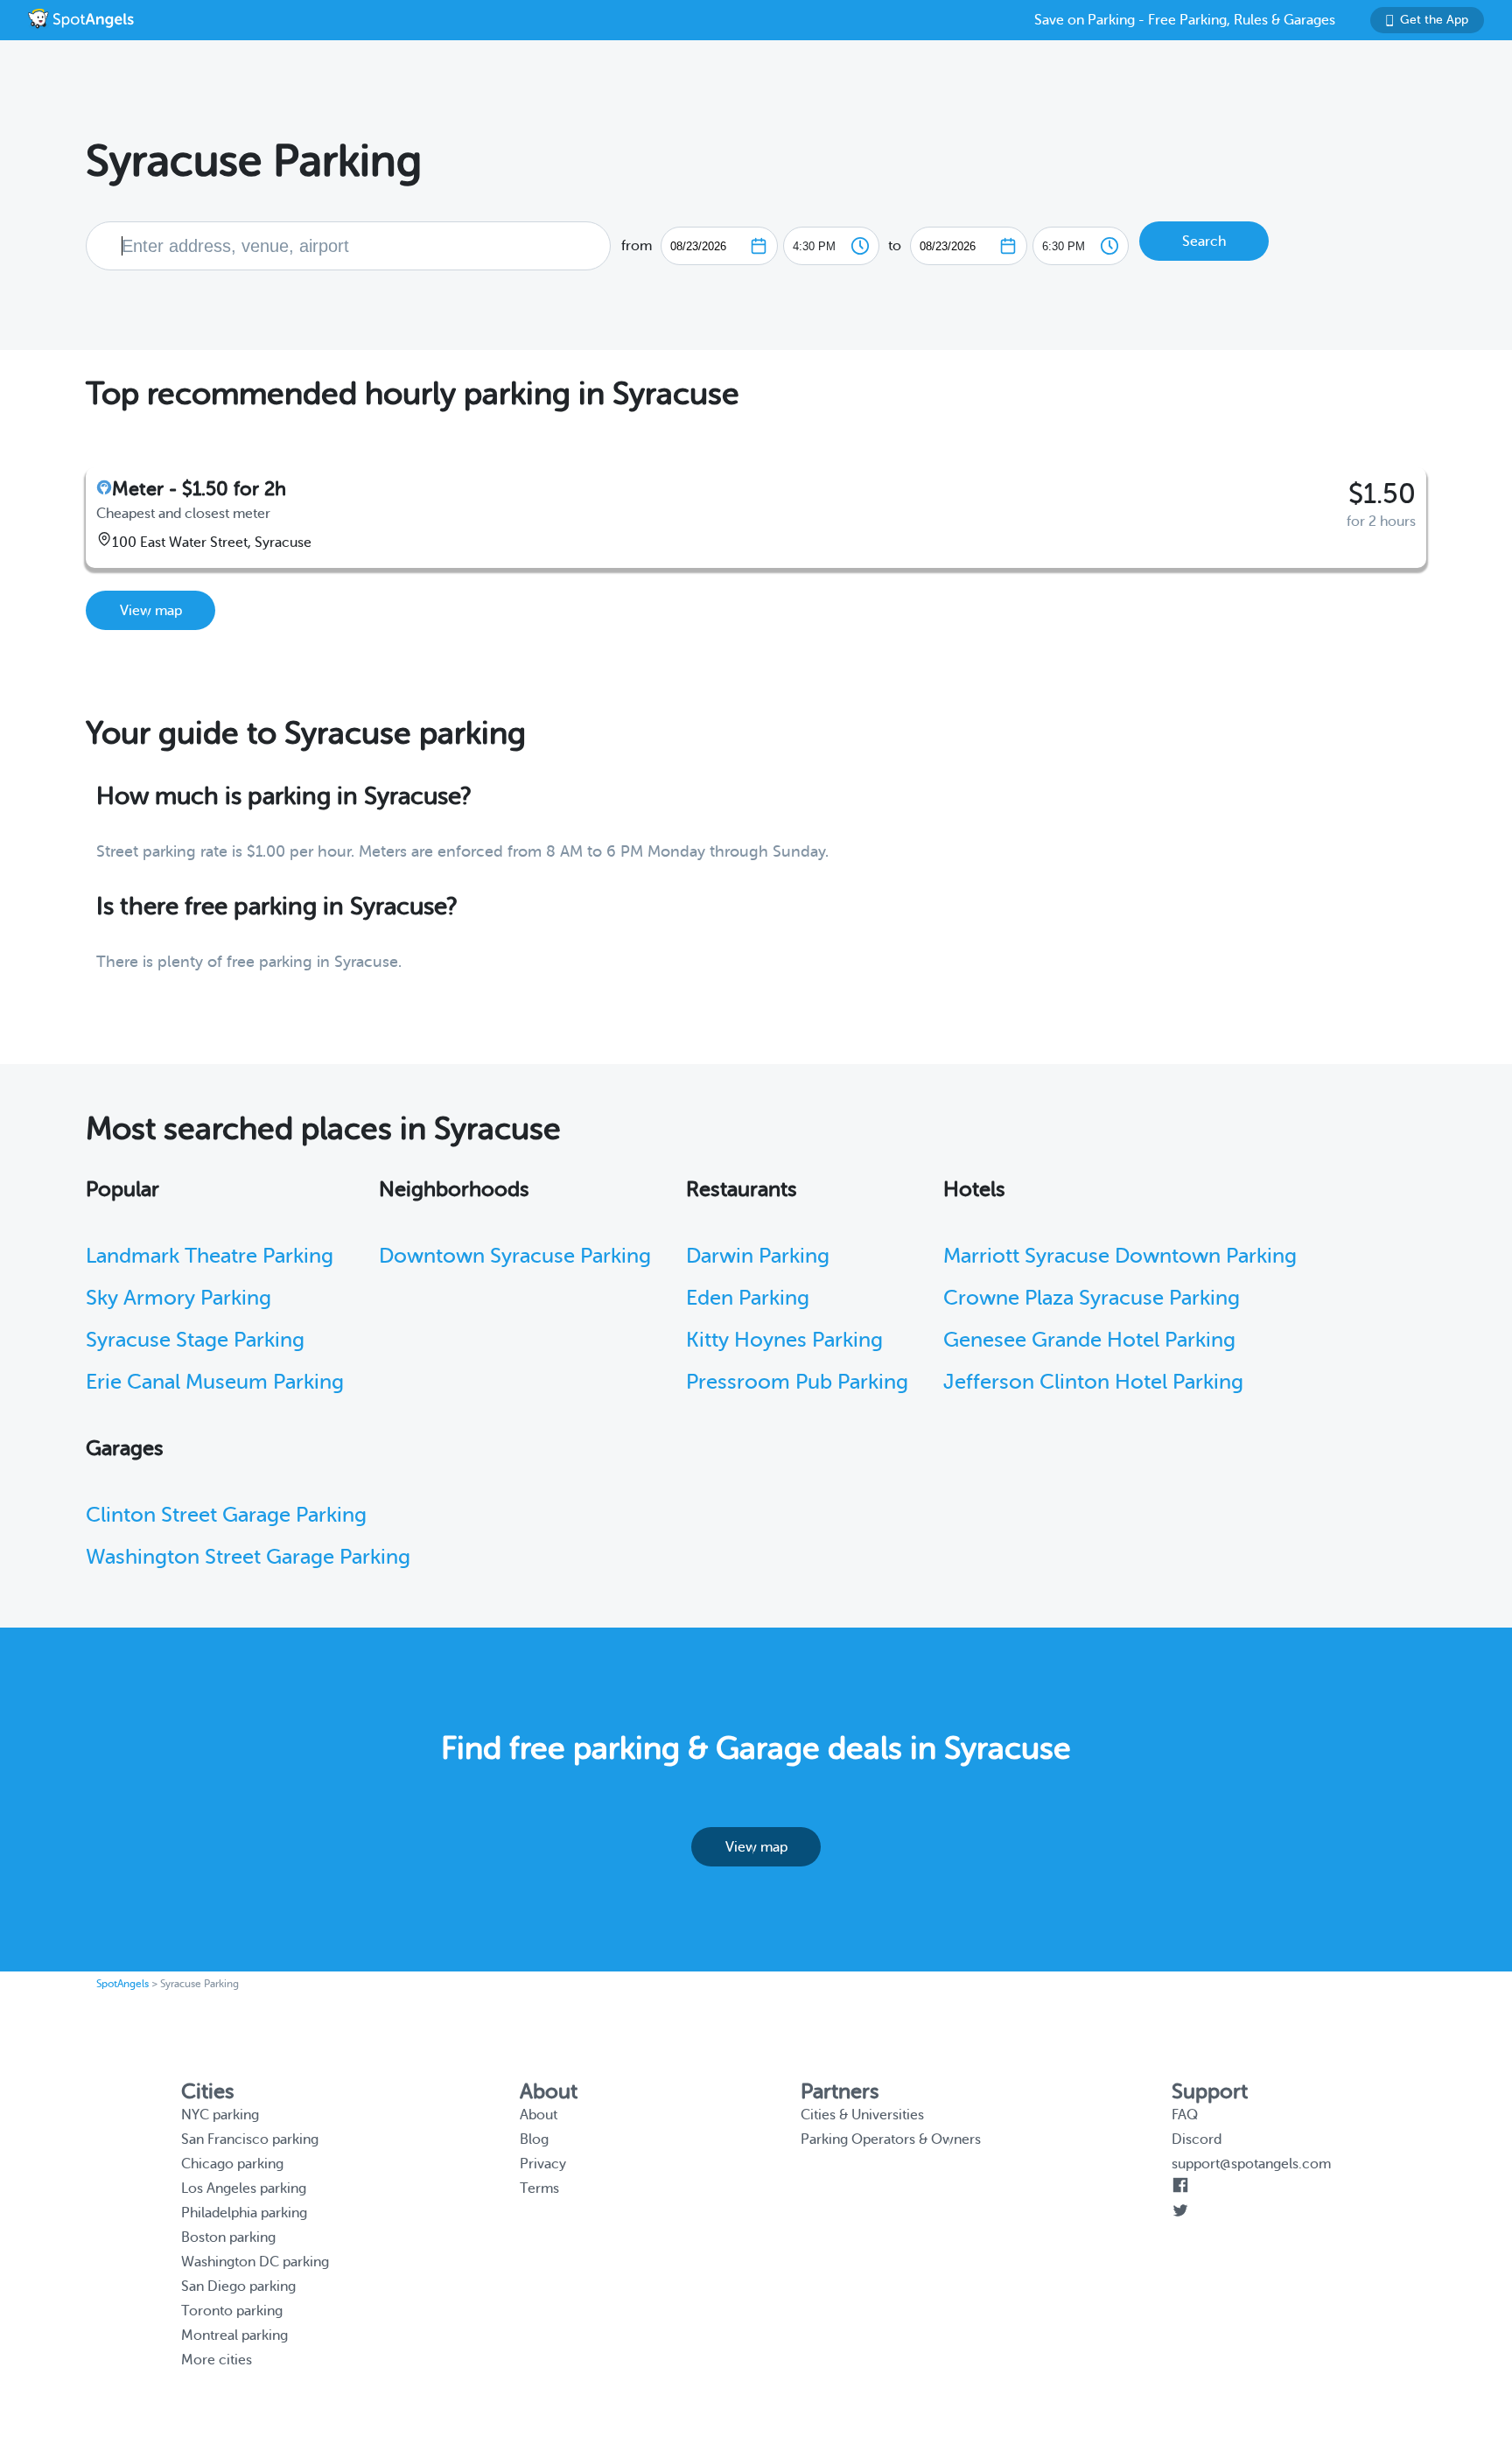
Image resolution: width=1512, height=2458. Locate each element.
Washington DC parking (255, 2262)
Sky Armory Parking (178, 1298)
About (539, 2115)
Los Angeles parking (244, 2188)
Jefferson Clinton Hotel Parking (1093, 1382)
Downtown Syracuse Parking (515, 1256)
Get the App (1434, 20)
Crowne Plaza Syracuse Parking (1092, 1298)
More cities (217, 2360)
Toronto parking (232, 2311)
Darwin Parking (758, 1256)
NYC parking (220, 2115)
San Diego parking (238, 2286)
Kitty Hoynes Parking (784, 1340)
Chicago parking (232, 2164)
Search (1204, 242)
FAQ (1185, 2115)
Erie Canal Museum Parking (215, 1382)
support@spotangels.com (1251, 2164)
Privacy (543, 2164)
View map (151, 611)
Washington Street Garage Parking (248, 1557)
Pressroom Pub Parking (797, 1382)
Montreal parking (234, 2335)
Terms (539, 2188)
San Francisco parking (250, 2139)
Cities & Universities (862, 2115)
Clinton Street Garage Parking (226, 1515)
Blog (534, 2139)
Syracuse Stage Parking (195, 1340)
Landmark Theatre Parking (210, 1256)
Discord (1197, 2139)
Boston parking (228, 2237)
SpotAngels (122, 1984)
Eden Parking (748, 1298)
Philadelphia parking (244, 2213)
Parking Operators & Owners (891, 2139)
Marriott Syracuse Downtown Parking (1120, 1256)
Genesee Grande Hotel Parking (1089, 1340)
